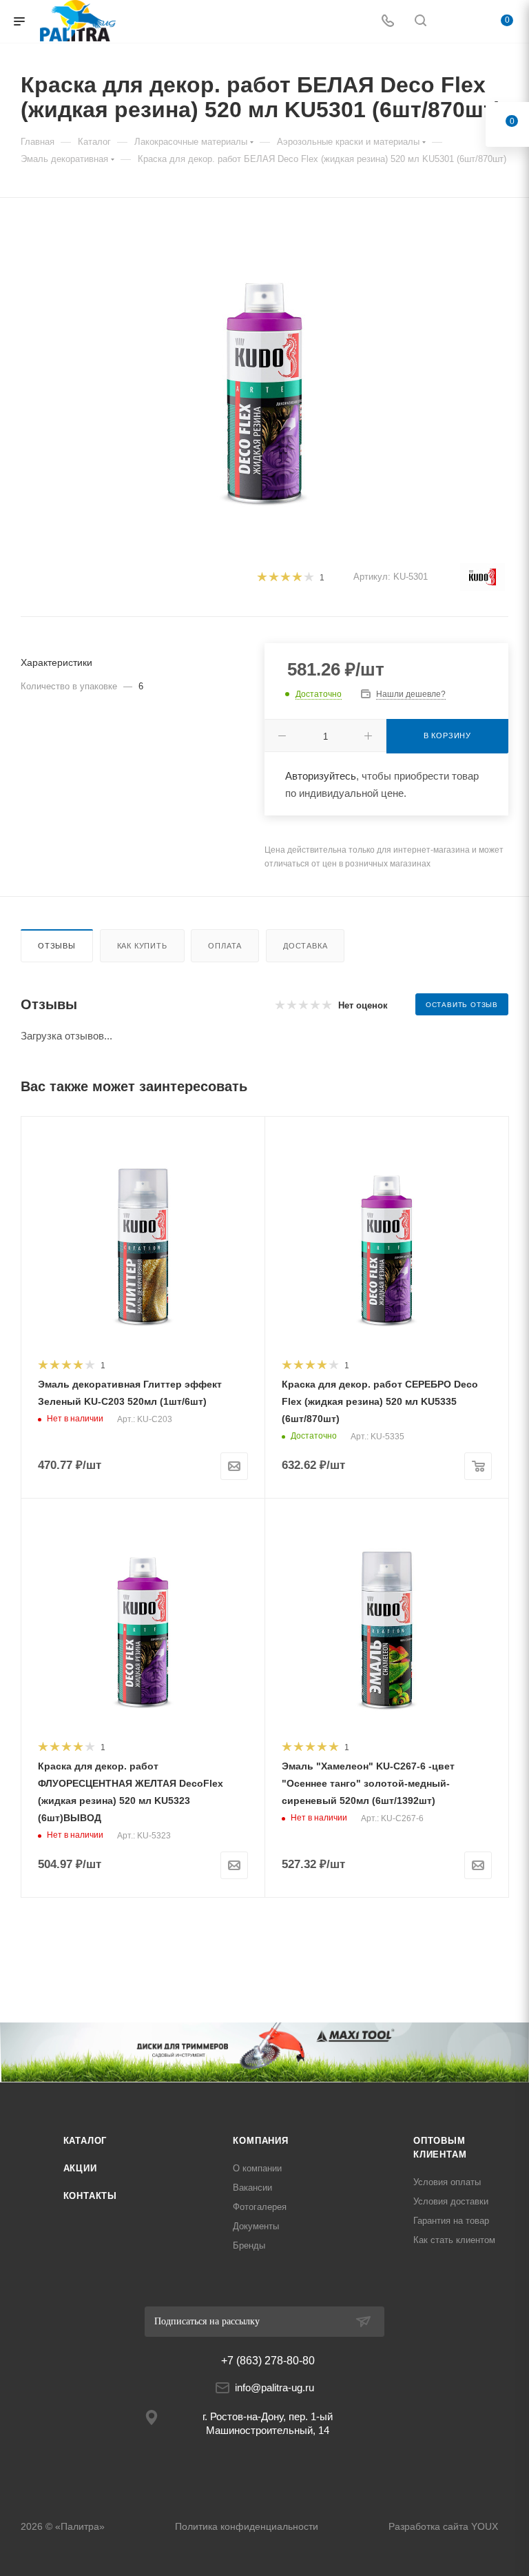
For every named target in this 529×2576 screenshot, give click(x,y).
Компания (260, 2141)
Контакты (90, 2196)
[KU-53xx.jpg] (264, 376)
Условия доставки (451, 2201)
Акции (80, 2168)
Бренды (249, 2245)
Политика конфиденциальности (247, 2526)
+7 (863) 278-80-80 (268, 2361)
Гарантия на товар (451, 2221)
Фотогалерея (260, 2207)
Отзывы (57, 946)
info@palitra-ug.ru (274, 2387)
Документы (256, 2226)
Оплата (225, 946)
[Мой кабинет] (453, 22)
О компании (257, 2168)
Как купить (142, 946)
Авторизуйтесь (321, 776)
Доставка (305, 946)
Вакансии (252, 2188)
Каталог (85, 2141)
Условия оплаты (447, 2182)
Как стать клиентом (454, 2240)
